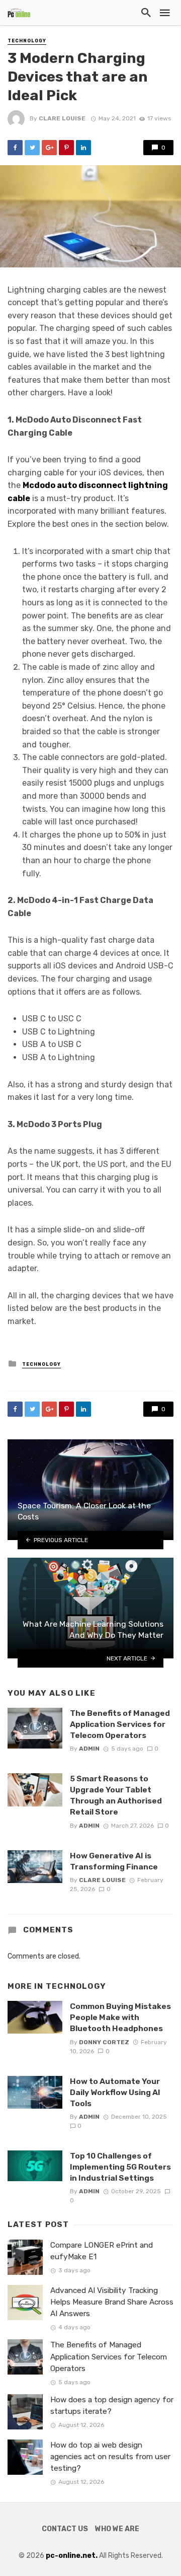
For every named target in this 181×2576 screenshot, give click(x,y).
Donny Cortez (104, 2042)
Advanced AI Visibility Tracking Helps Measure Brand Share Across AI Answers (112, 2302)
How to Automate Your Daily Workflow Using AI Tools (115, 2092)
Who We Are (117, 2529)
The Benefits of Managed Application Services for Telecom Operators (120, 1724)
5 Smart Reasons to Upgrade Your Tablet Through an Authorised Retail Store (116, 1795)
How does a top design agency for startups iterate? (112, 2406)
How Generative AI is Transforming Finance (114, 1861)
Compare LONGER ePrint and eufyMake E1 (102, 2251)
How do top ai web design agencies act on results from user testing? (110, 2457)
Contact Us (65, 2529)
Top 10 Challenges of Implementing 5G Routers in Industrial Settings (120, 2167)
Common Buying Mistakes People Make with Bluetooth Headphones (120, 2017)
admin (89, 1749)
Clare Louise (62, 118)
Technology (27, 41)
